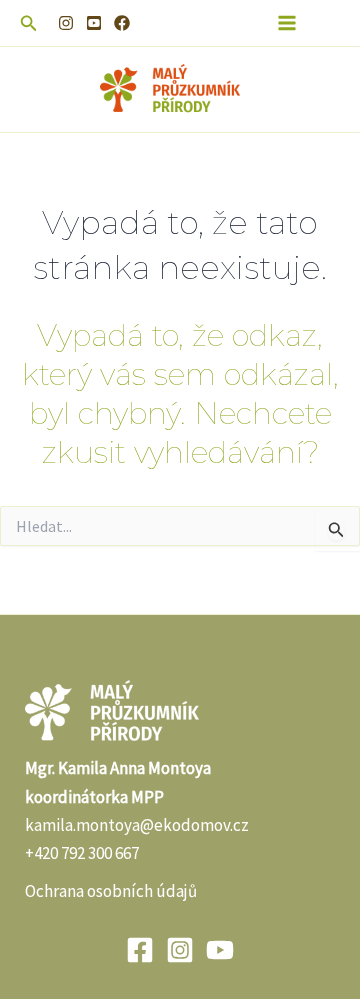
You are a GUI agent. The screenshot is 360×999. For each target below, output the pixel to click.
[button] (29, 24)
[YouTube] (94, 23)
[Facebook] (122, 23)
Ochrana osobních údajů (111, 891)
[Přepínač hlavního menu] (288, 23)
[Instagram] (66, 23)
